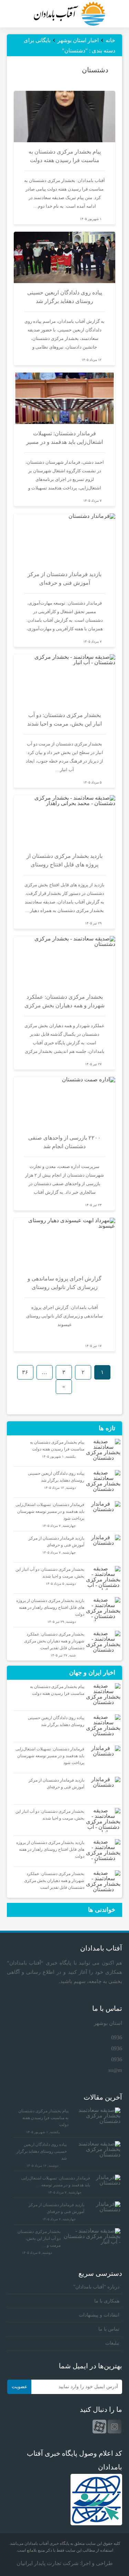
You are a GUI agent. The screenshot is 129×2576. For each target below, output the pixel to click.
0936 (117, 2037)
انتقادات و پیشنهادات (99, 2315)
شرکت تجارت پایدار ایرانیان (47, 2563)
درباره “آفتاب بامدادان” (96, 2287)
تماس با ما (109, 2329)
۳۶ (25, 1372)
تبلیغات (112, 2343)
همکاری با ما (107, 2301)
